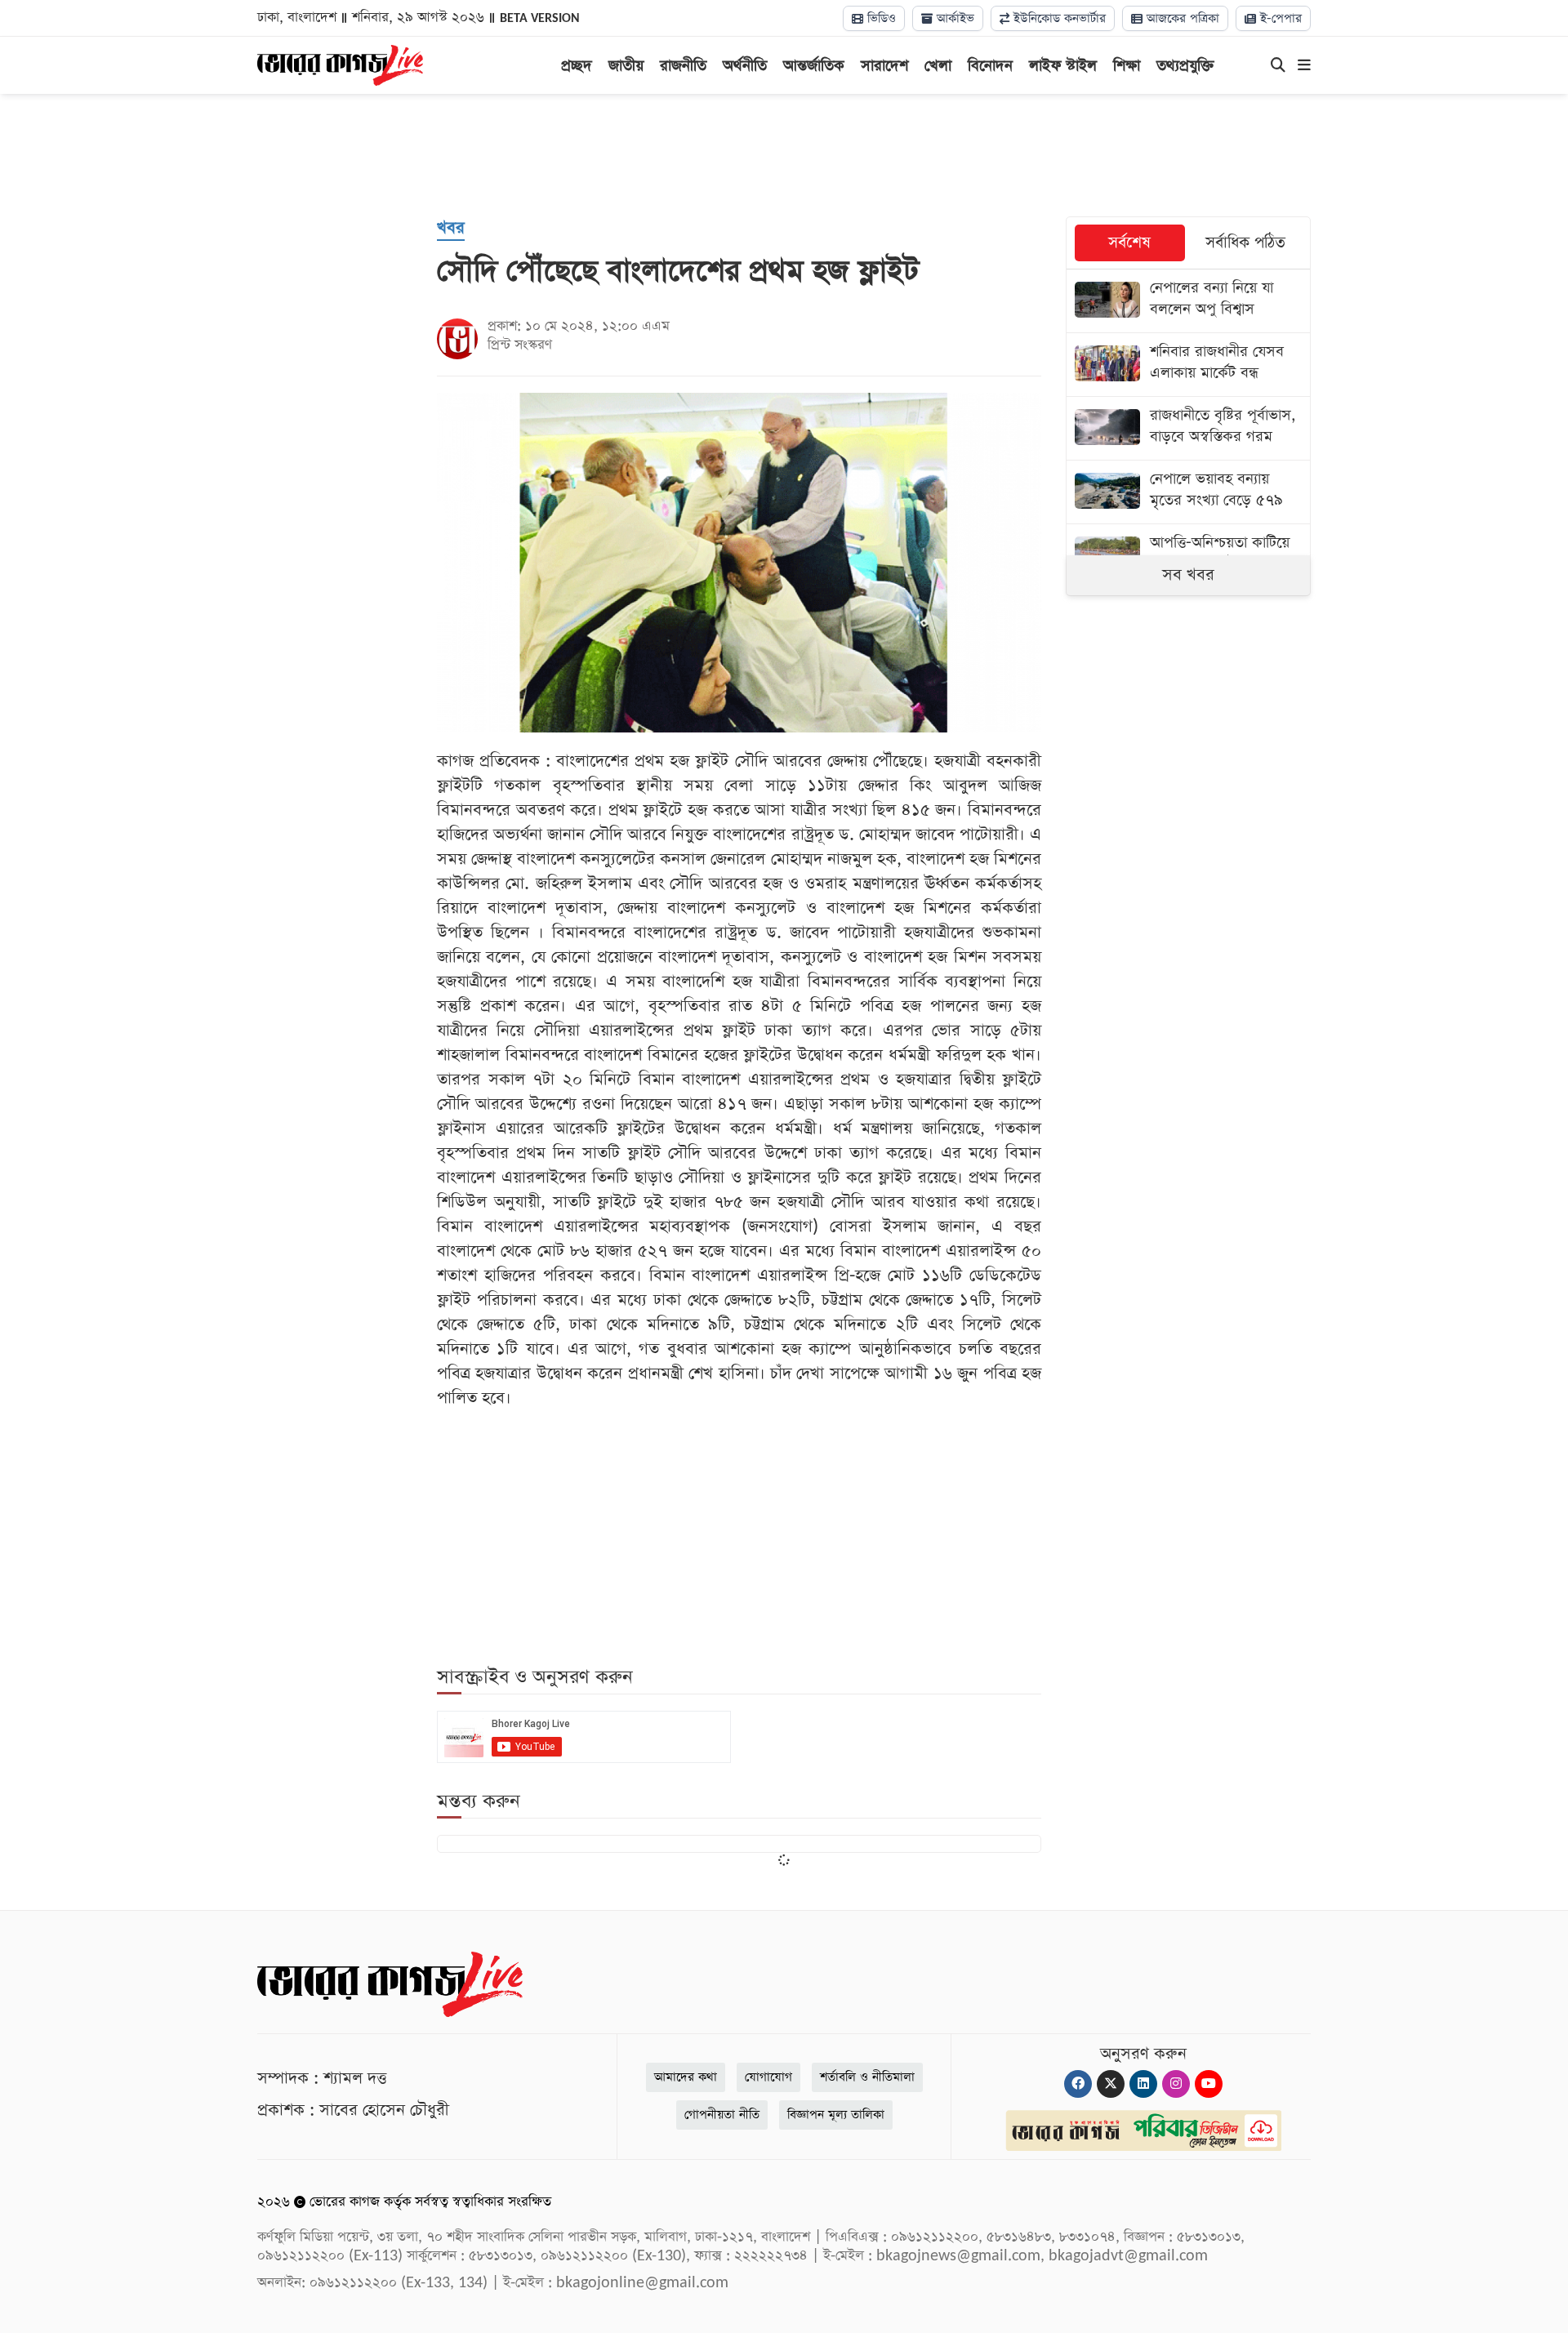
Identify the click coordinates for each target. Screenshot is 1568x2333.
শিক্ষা (1127, 66)
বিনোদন (990, 66)
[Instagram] (1176, 2084)
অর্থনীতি (745, 66)
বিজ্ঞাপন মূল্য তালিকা (836, 2115)
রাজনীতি (683, 66)
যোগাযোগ (768, 2077)
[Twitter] (1111, 2084)
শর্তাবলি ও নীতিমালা (867, 2077)
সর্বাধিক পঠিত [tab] (1245, 243)
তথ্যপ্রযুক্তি (1185, 66)
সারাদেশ (884, 66)
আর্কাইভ (953, 18)
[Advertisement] (784, 155)
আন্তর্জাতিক (814, 66)
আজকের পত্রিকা (1181, 18)
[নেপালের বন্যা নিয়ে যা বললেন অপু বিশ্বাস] (1188, 301)
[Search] (1278, 66)
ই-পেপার (1279, 18)
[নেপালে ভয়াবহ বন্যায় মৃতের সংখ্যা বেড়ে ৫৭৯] (1188, 492)
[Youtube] (1209, 2084)
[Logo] (340, 64)
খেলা (938, 66)
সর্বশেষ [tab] (1129, 243)
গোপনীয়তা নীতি (722, 2115)
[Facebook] (1078, 2084)
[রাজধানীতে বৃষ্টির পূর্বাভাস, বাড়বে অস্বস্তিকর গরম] (1188, 428)
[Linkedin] (1143, 2084)
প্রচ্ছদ (577, 66)
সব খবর (1188, 575)
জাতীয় (626, 66)
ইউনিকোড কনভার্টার (1058, 18)
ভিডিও (880, 18)
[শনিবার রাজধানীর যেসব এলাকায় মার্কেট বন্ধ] (1188, 365)
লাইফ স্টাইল (1063, 66)
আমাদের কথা (686, 2077)
